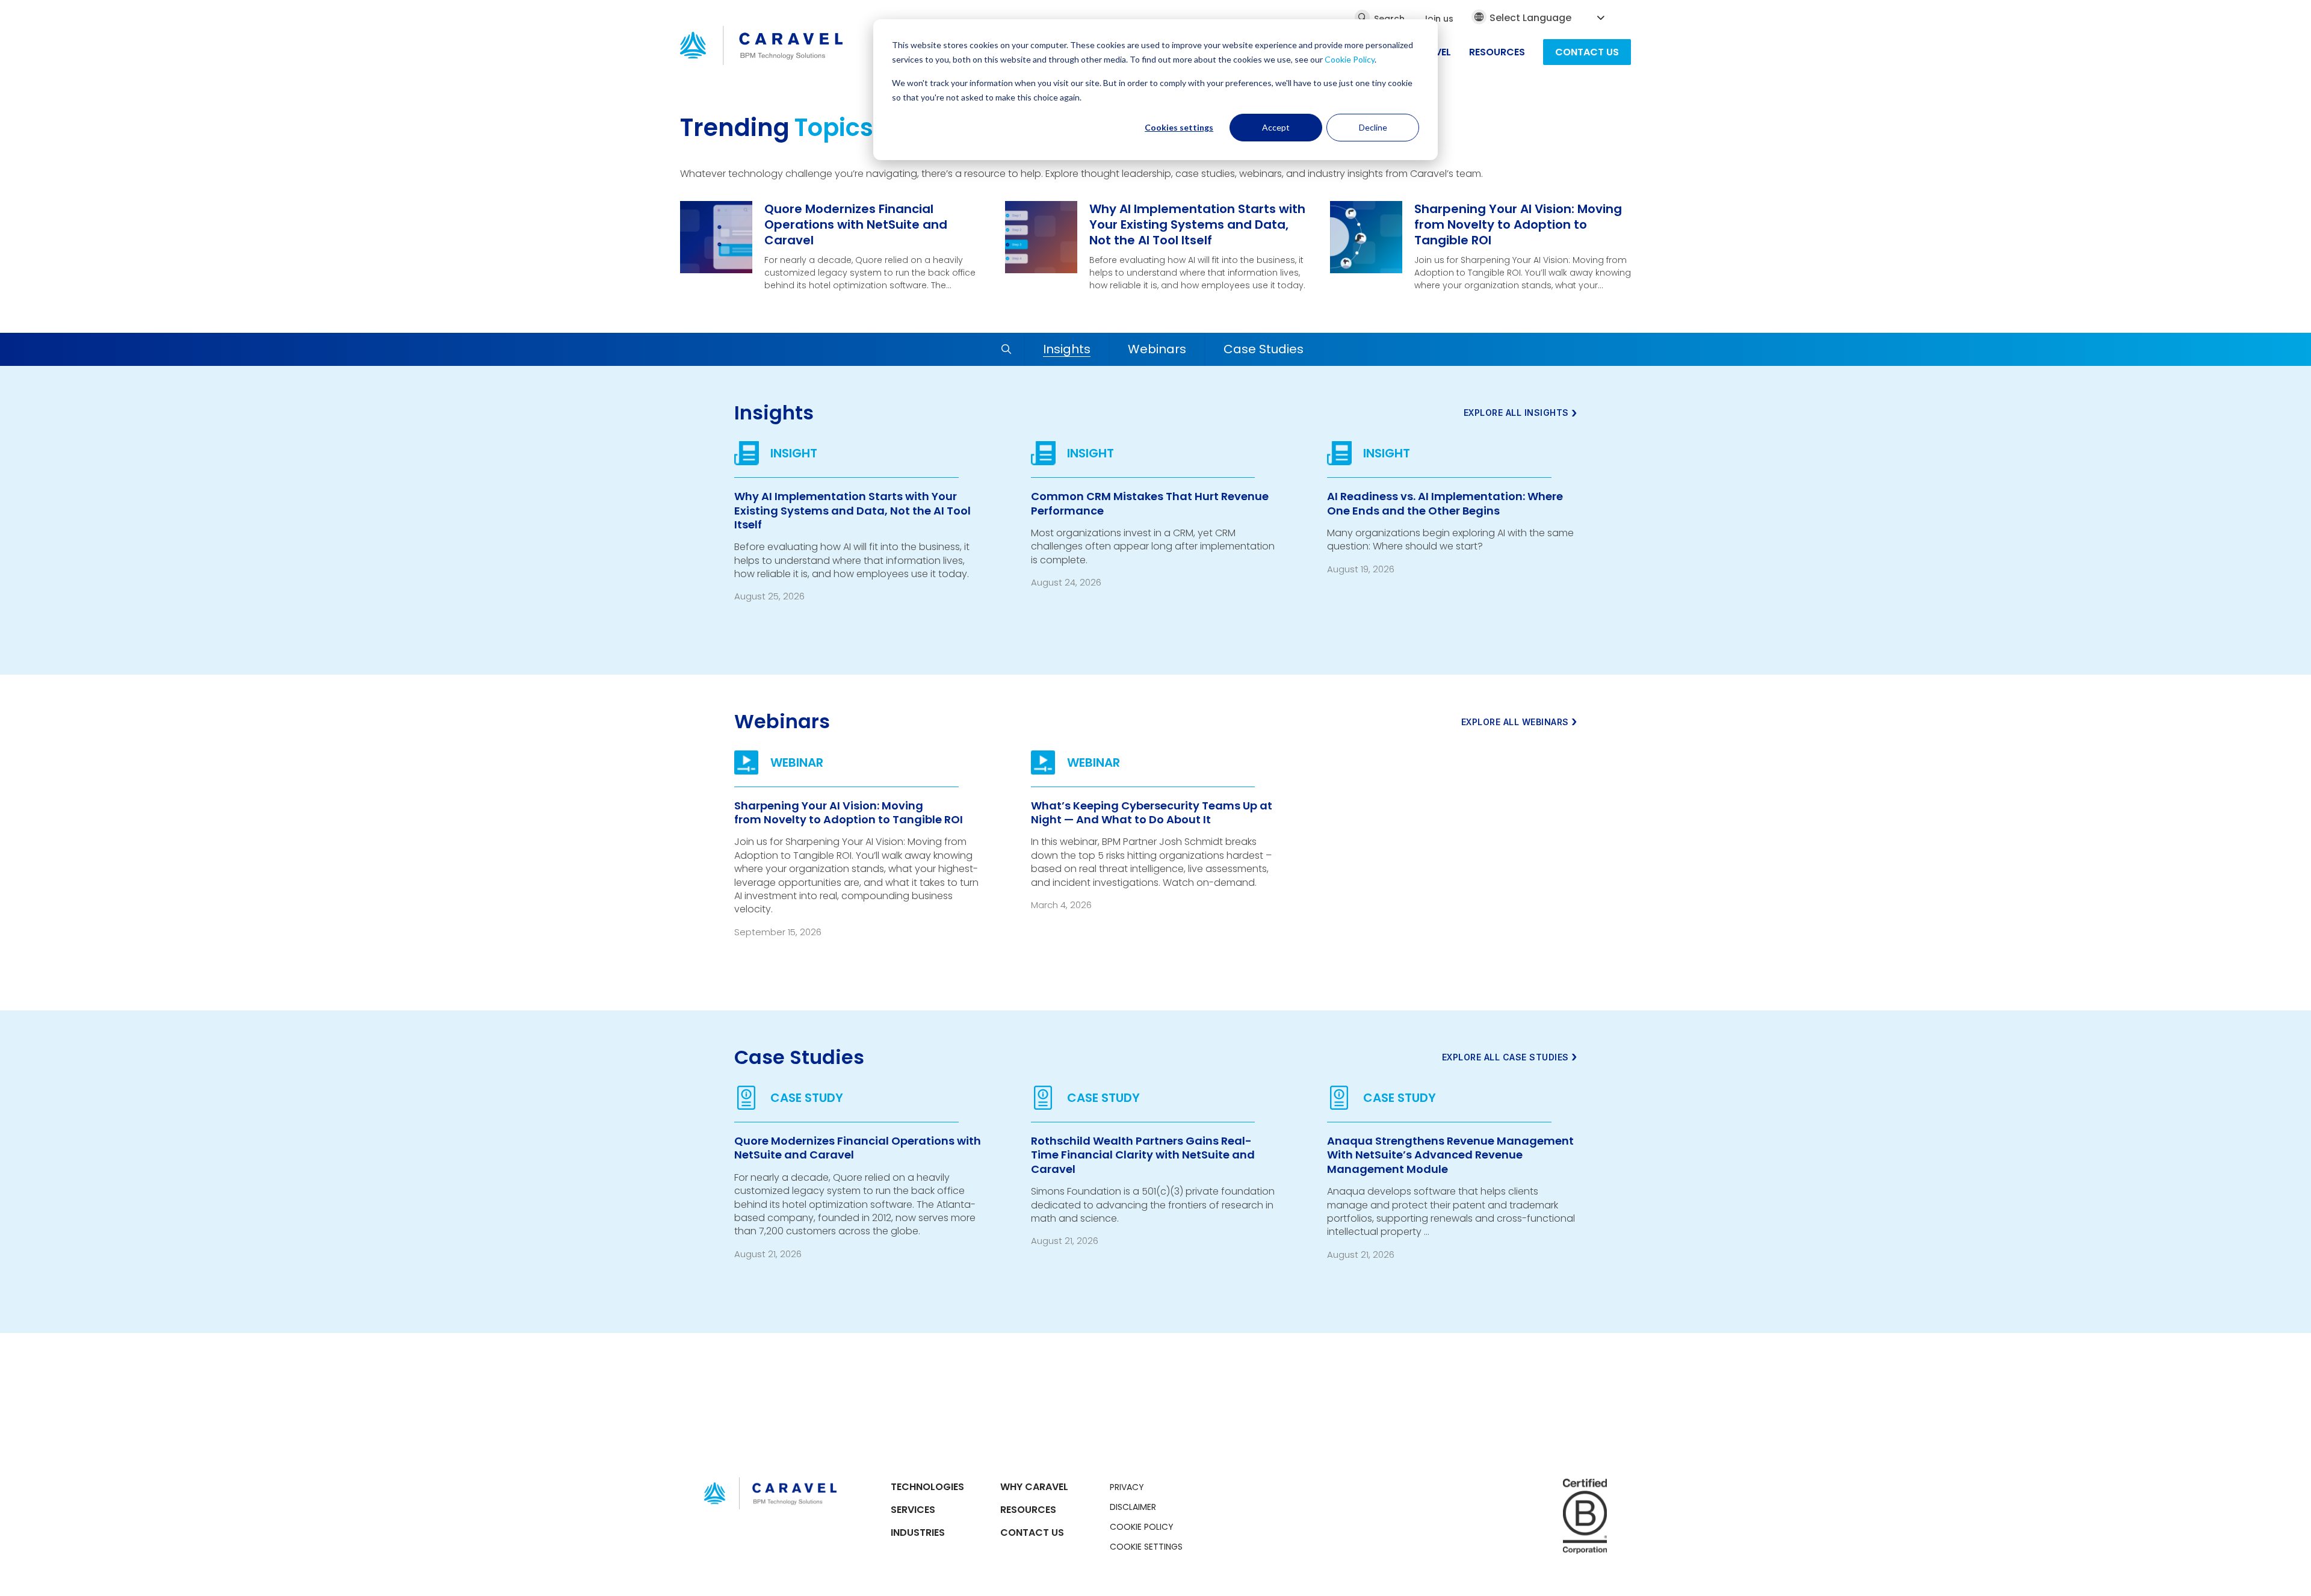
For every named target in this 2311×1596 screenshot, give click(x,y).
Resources (1028, 1510)
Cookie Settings (1146, 1547)
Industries (918, 1533)
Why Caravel (1034, 1487)
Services (913, 1510)
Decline (1373, 127)
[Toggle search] (1007, 349)
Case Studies (1264, 349)
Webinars (1157, 349)
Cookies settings (1179, 127)
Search (1387, 18)
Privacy (1127, 1487)
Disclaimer (1133, 1507)
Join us (1438, 19)
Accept (1276, 127)
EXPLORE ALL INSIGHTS (1521, 413)
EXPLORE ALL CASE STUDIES (1510, 1057)
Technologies (927, 1487)
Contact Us (1032, 1533)
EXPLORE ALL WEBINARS (1519, 722)
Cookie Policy (1350, 59)
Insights (1067, 349)
